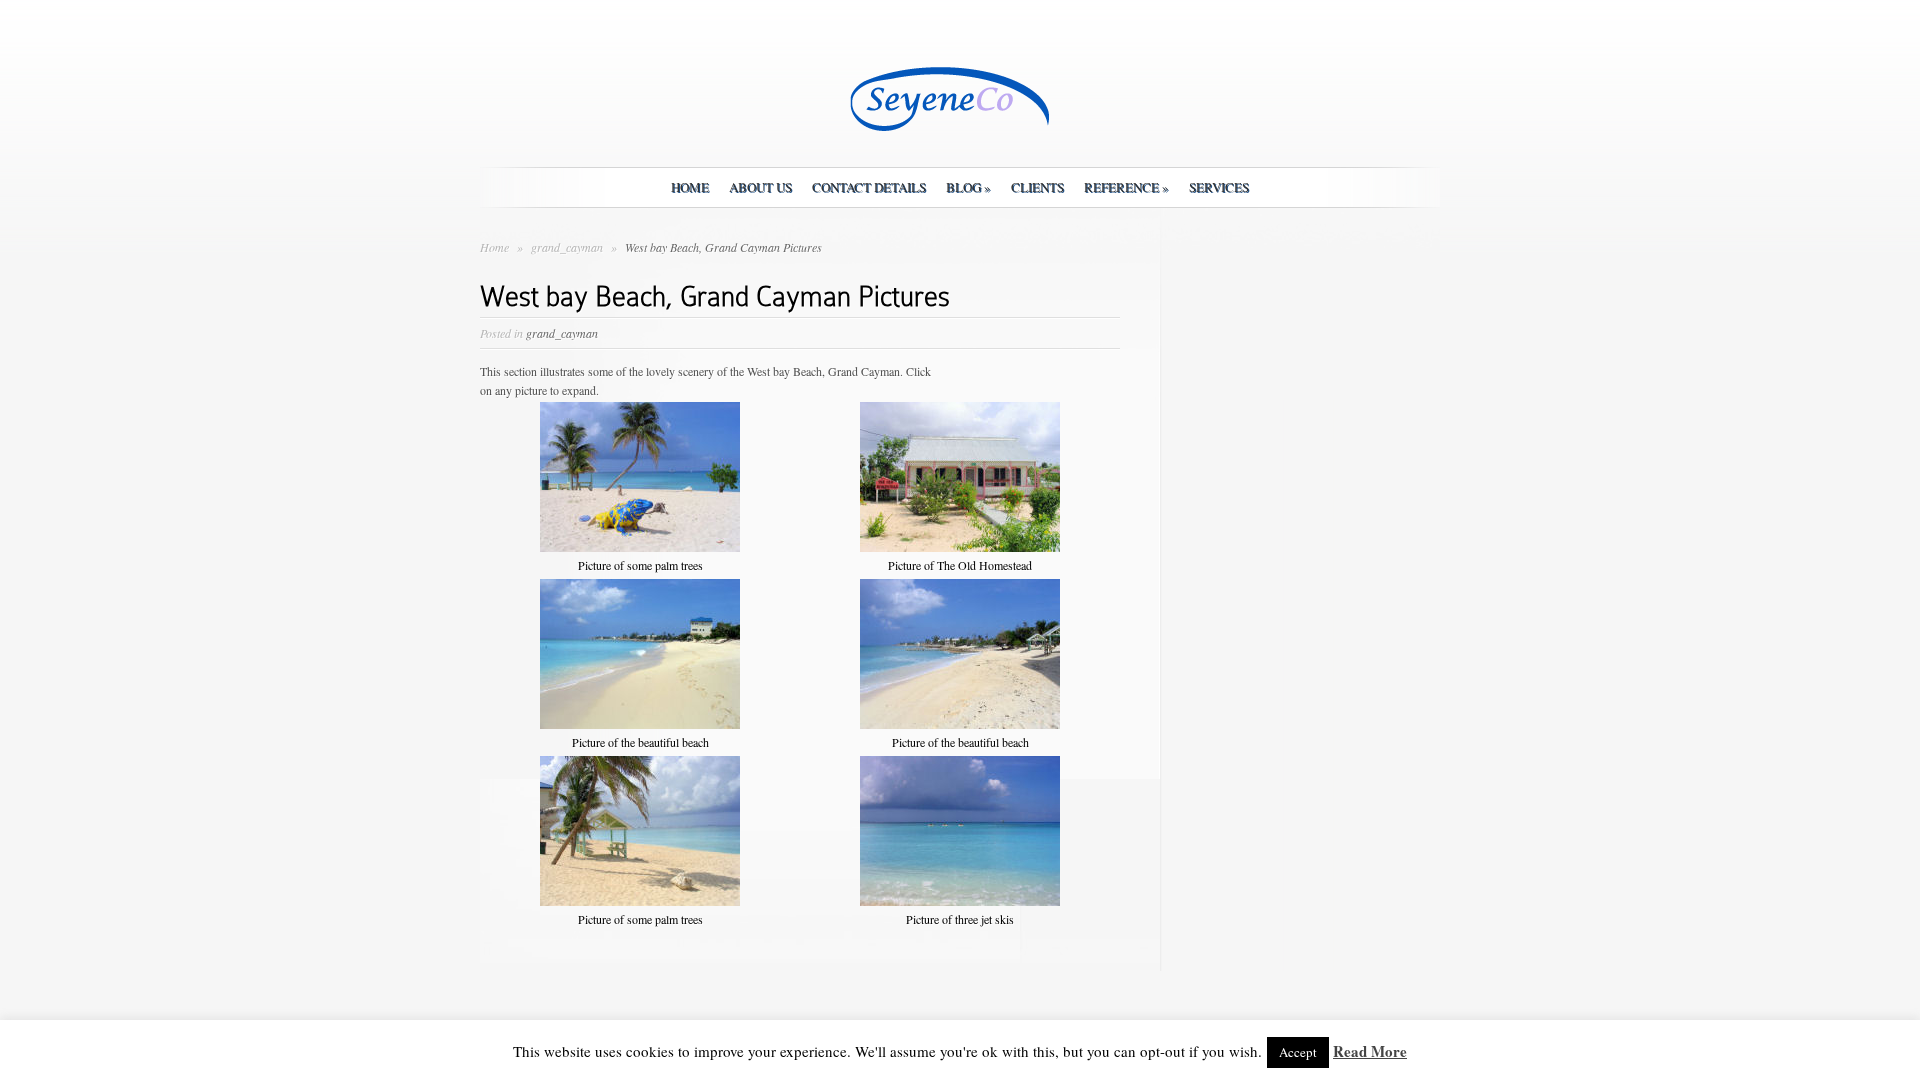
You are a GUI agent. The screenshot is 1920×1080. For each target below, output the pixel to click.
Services (1219, 187)
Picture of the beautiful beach (640, 742)
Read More (1370, 1051)
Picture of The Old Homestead (960, 565)
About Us (760, 187)
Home (690, 187)
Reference (1126, 187)
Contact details (869, 187)
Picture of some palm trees (640, 565)
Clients (1037, 187)
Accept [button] (1298, 1052)
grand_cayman (568, 247)
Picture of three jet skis (960, 919)
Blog (968, 187)
